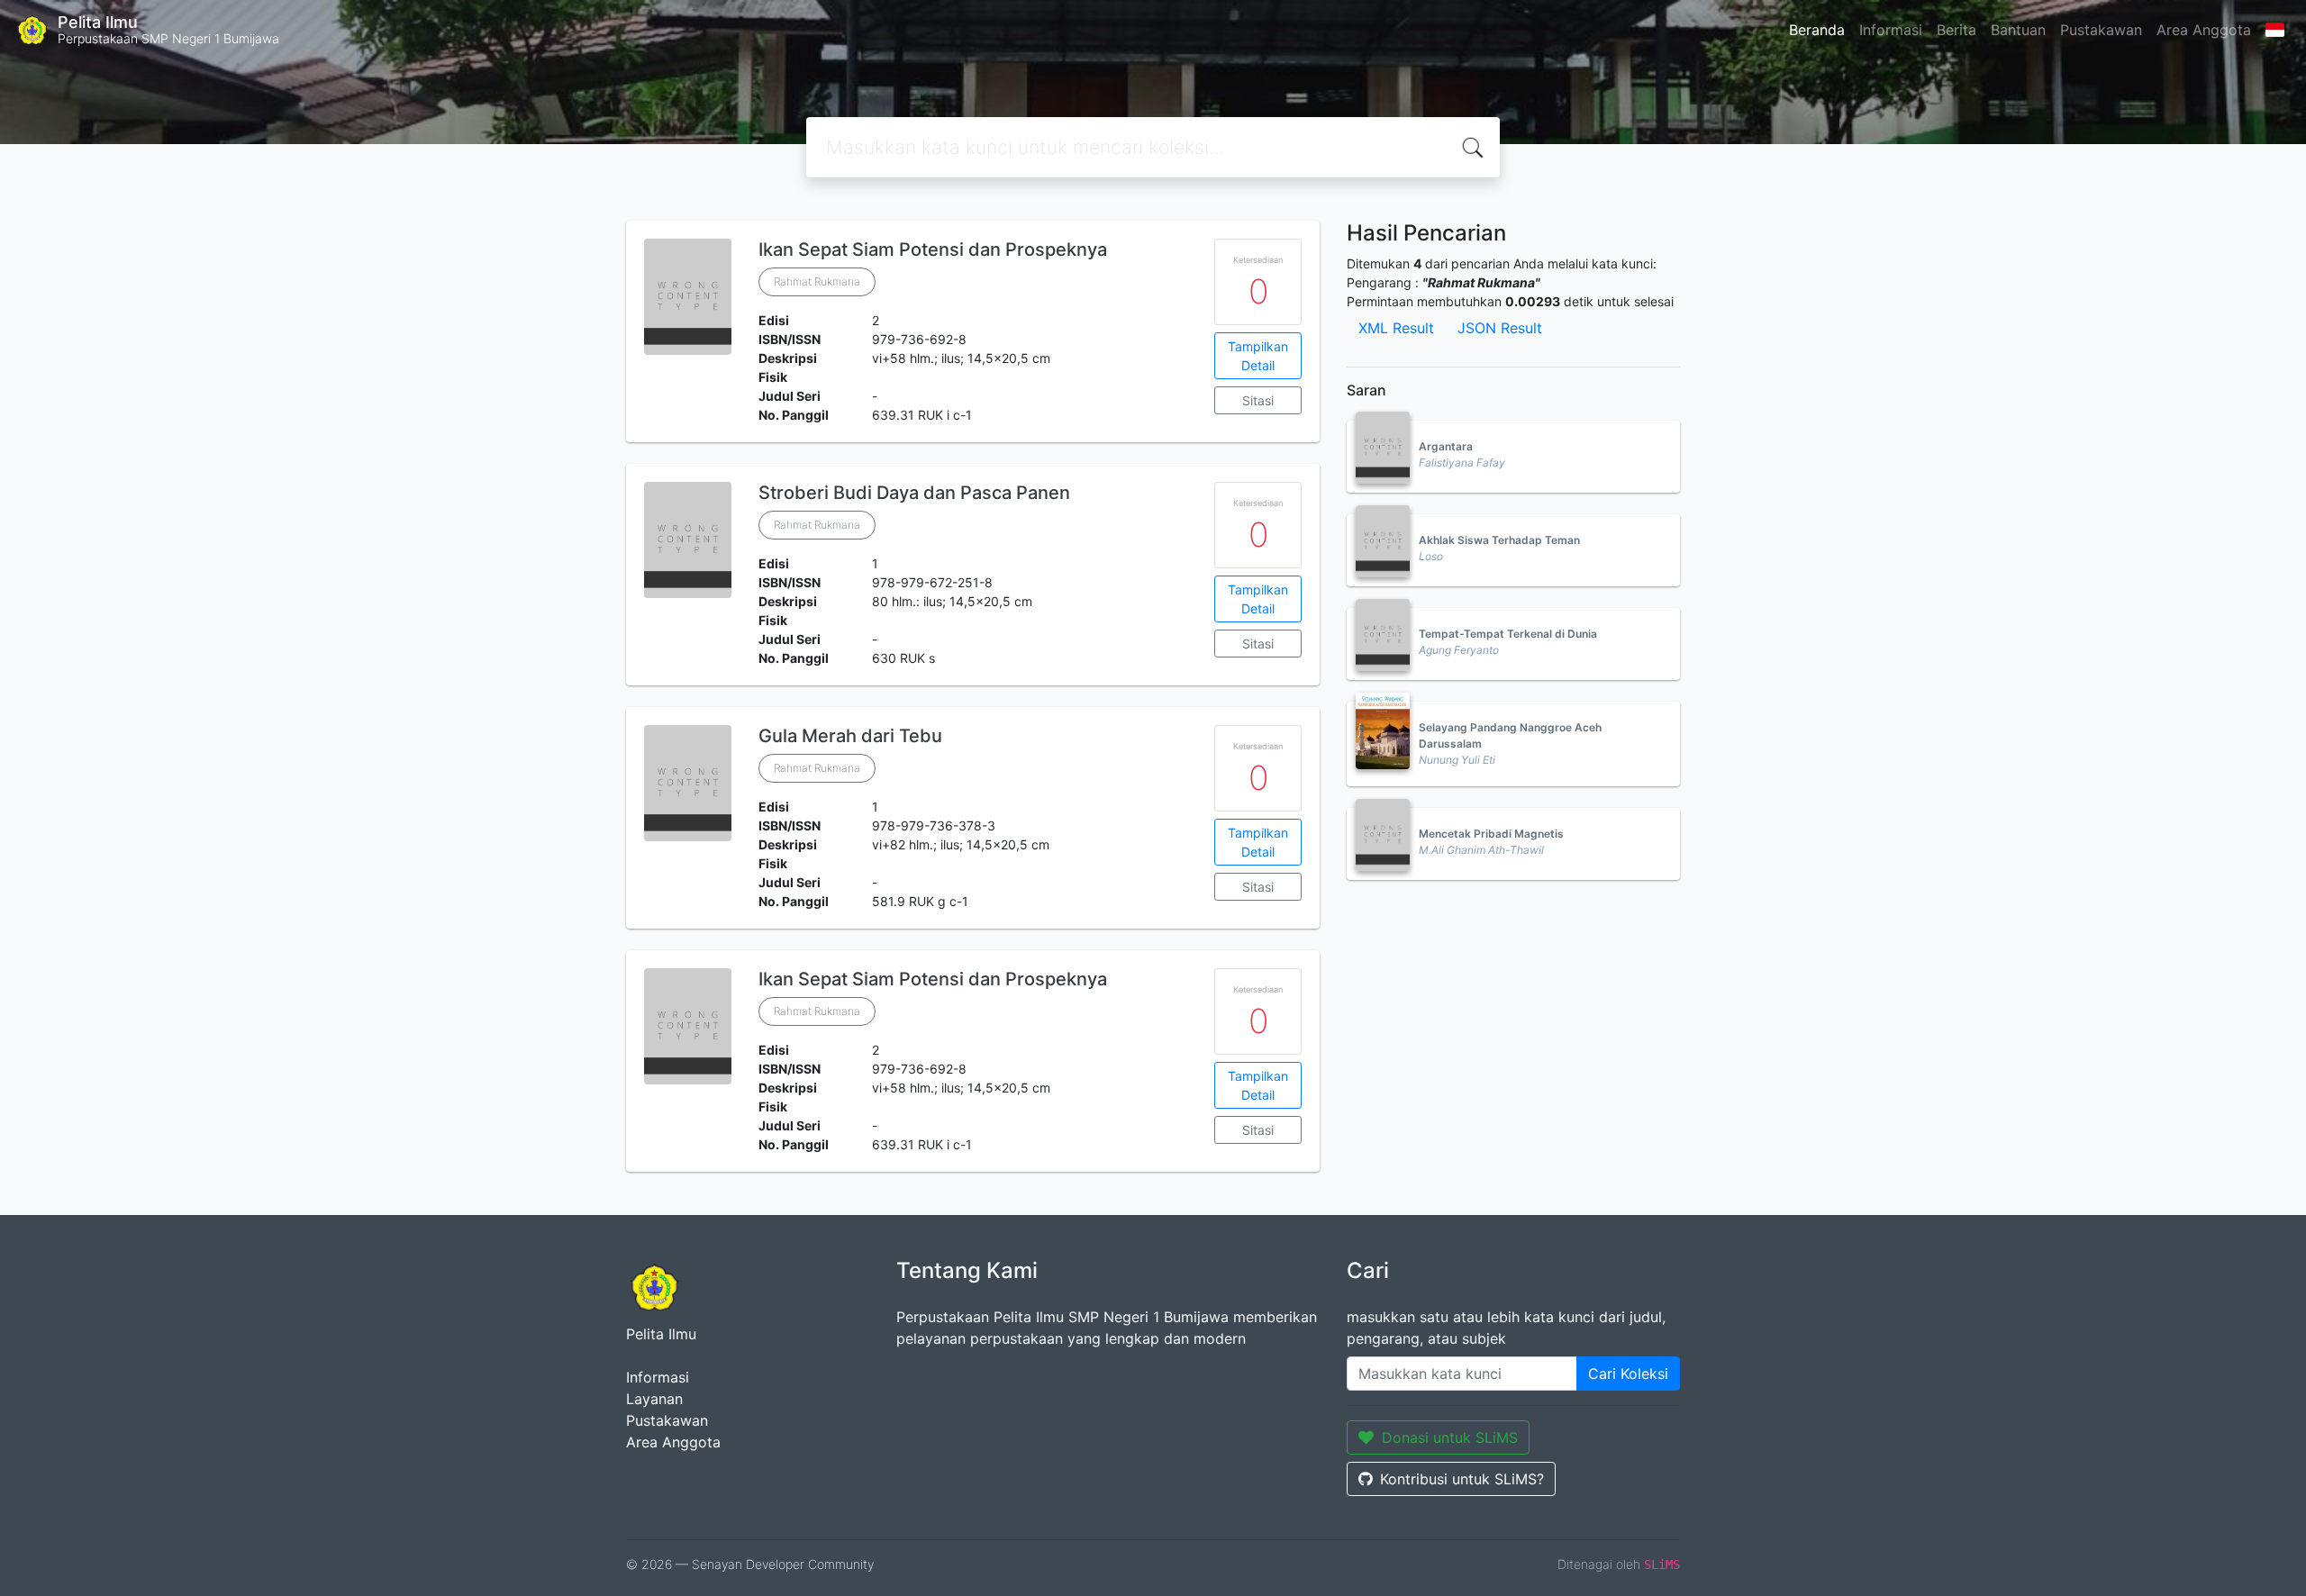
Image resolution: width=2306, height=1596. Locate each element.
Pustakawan (2101, 30)
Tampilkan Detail (1258, 356)
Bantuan (2018, 30)
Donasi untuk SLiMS (1450, 1437)
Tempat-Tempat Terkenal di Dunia (1508, 634)
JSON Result (1500, 328)
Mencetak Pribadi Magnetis (1491, 834)
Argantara (1446, 446)
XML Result (1396, 328)
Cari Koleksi (1628, 1374)
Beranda (1817, 30)
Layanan (654, 1399)
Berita (1956, 30)
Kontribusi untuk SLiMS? (1462, 1479)
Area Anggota (2204, 30)
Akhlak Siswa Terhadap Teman (1499, 540)
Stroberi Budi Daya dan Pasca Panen (914, 493)
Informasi (1891, 30)
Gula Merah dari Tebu (850, 736)
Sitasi (1258, 400)
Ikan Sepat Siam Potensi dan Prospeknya (933, 249)
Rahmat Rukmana (817, 281)
